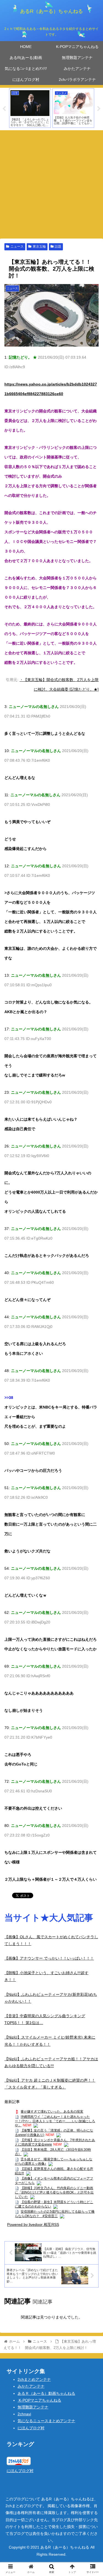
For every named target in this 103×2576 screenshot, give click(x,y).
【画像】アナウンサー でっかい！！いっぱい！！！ (49, 1958)
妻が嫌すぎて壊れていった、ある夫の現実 (52, 2112)
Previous (4, 109)
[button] (92, 1286)
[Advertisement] (51, 184)
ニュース (17, 246)
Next (99, 109)
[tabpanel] (30, 108)
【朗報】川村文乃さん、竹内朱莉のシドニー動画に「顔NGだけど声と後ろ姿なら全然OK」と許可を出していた (54, 2192)
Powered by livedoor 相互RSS (33, 2224)
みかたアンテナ (31, 2386)
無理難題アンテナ (33, 2407)
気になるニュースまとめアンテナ (46, 2421)
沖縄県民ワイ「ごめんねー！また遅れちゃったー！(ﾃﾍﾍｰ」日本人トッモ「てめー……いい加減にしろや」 (55, 2121)
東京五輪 (39, 246)
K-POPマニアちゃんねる (39, 2400)
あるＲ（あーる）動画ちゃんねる (46, 2393)
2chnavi (24, 2414)
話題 (58, 246)
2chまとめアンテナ (34, 2379)
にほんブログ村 (31, 2428)
